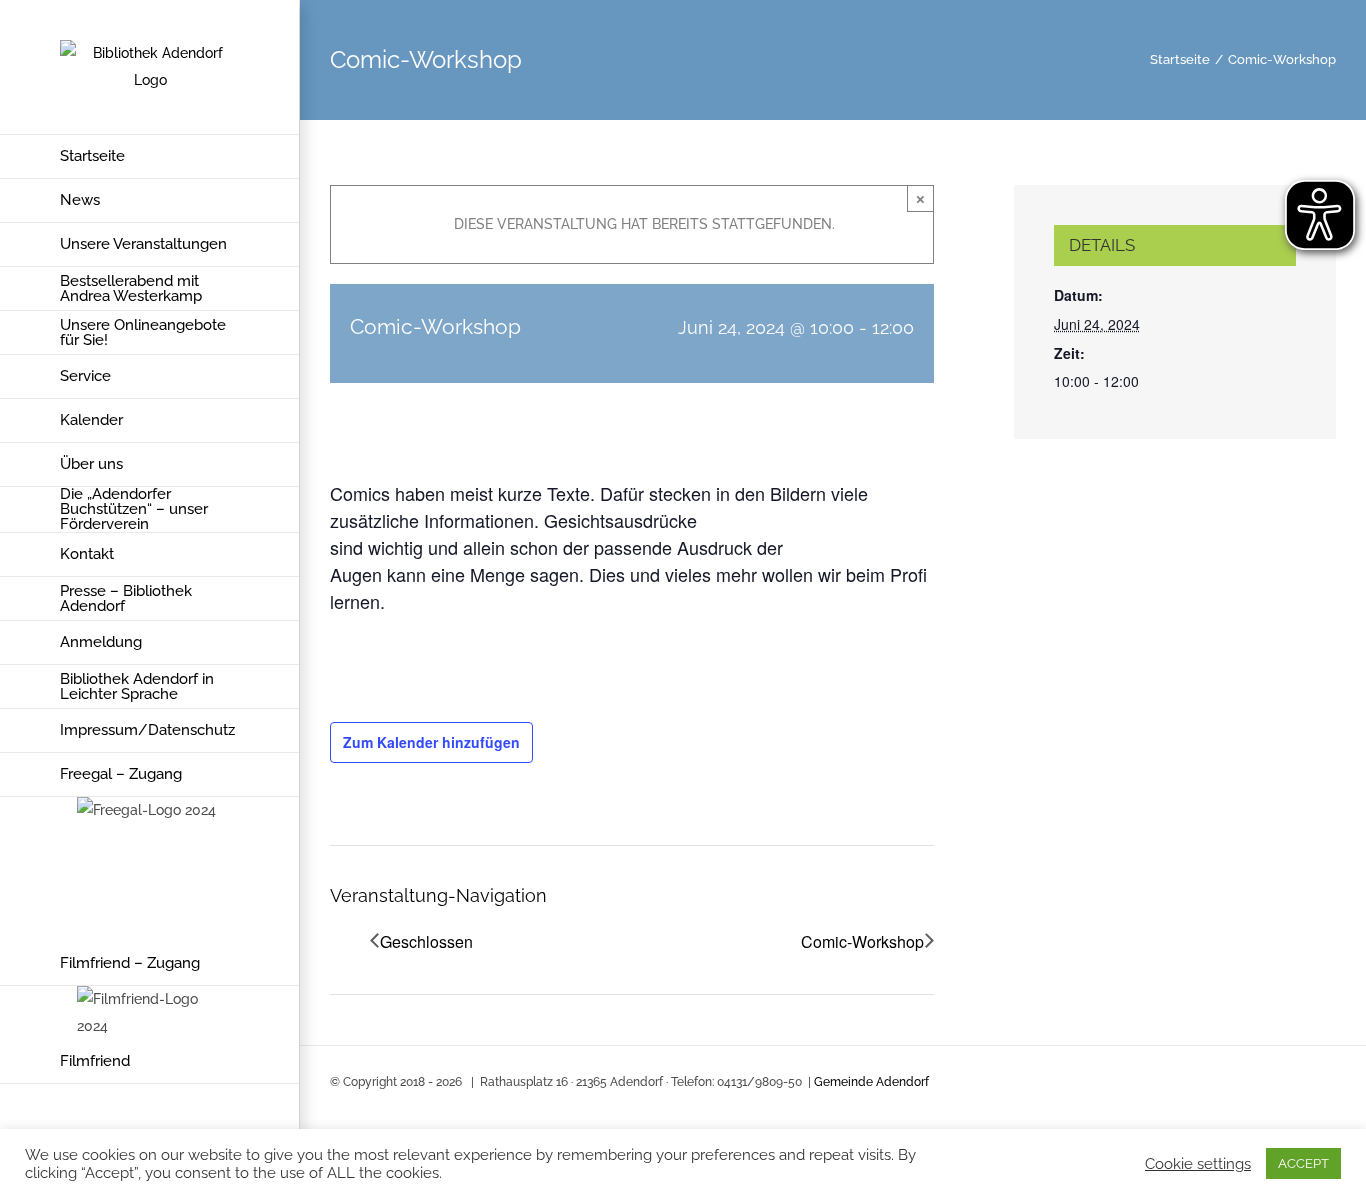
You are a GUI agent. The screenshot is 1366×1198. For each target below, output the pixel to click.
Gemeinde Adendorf (871, 1082)
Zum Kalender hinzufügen (431, 742)
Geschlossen (426, 941)
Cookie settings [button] (1198, 1163)
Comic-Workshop (862, 941)
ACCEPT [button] (1303, 1163)
